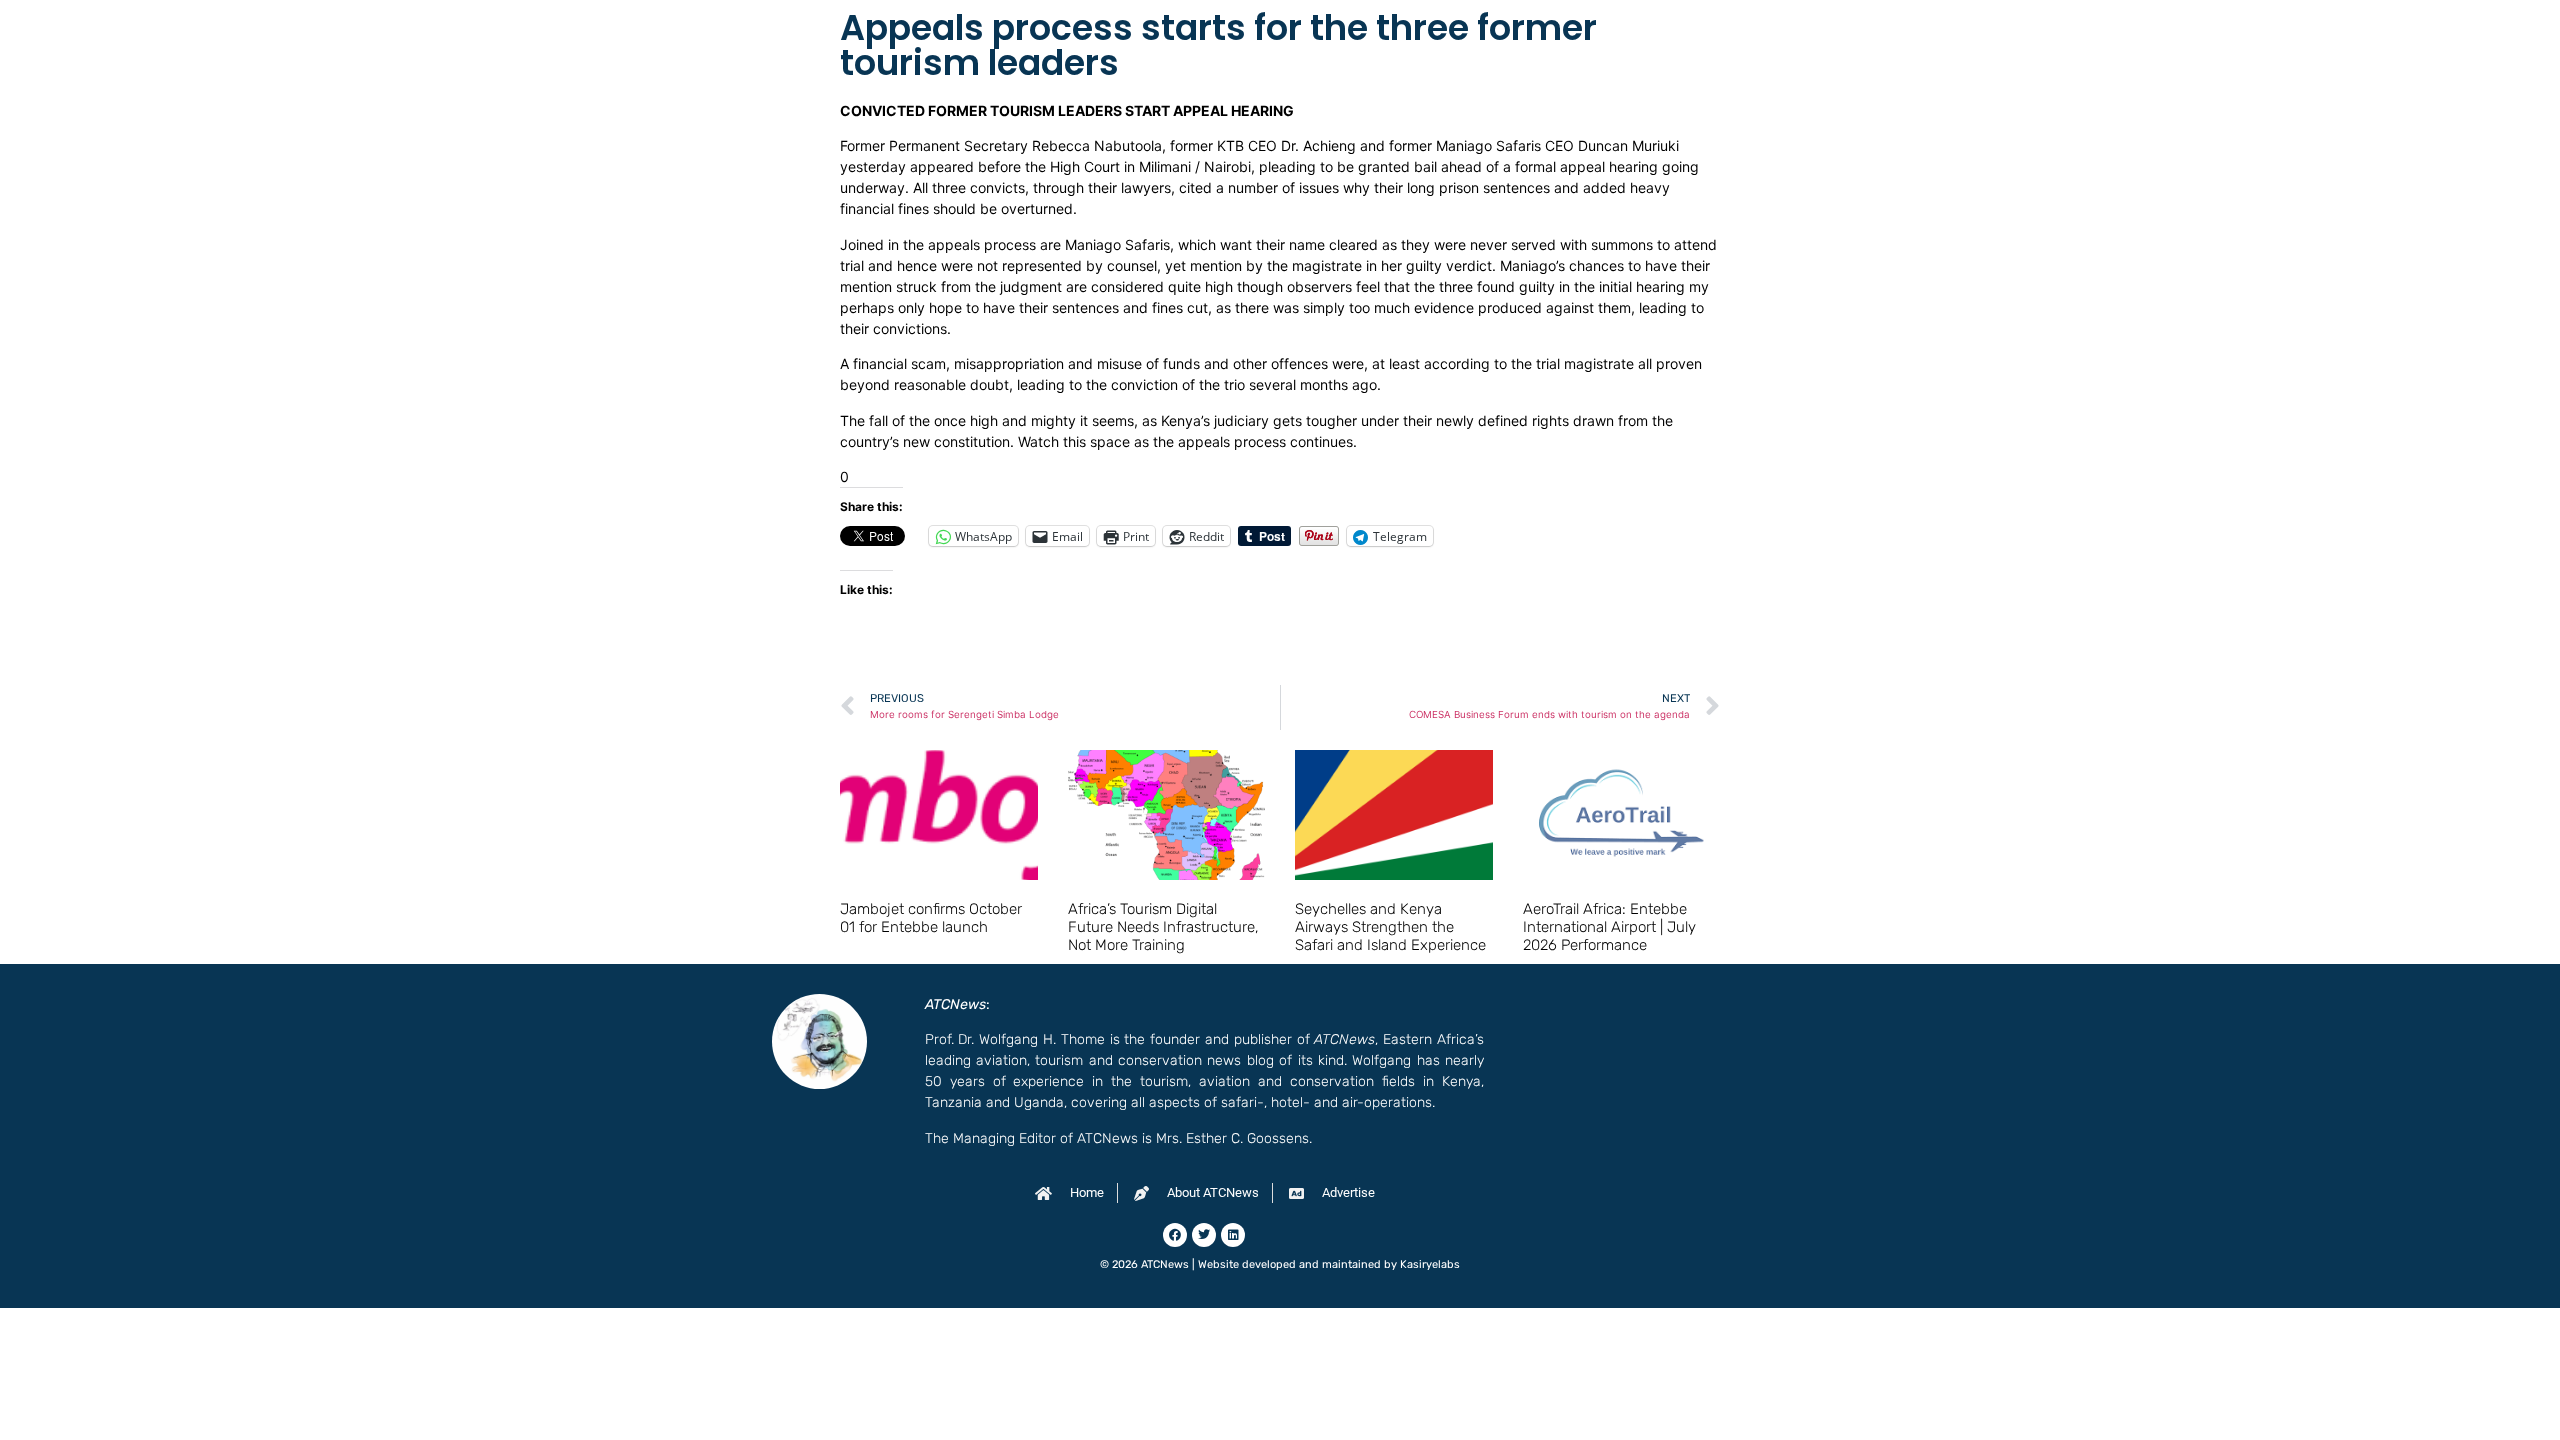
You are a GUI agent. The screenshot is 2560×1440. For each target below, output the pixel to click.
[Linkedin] (1233, 1235)
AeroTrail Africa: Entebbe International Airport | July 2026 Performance (1609, 927)
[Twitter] (1204, 1235)
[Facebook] (1175, 1235)
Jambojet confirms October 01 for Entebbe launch (931, 918)
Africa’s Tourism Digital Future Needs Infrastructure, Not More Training (1163, 927)
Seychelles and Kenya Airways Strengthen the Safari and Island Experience (1390, 927)
